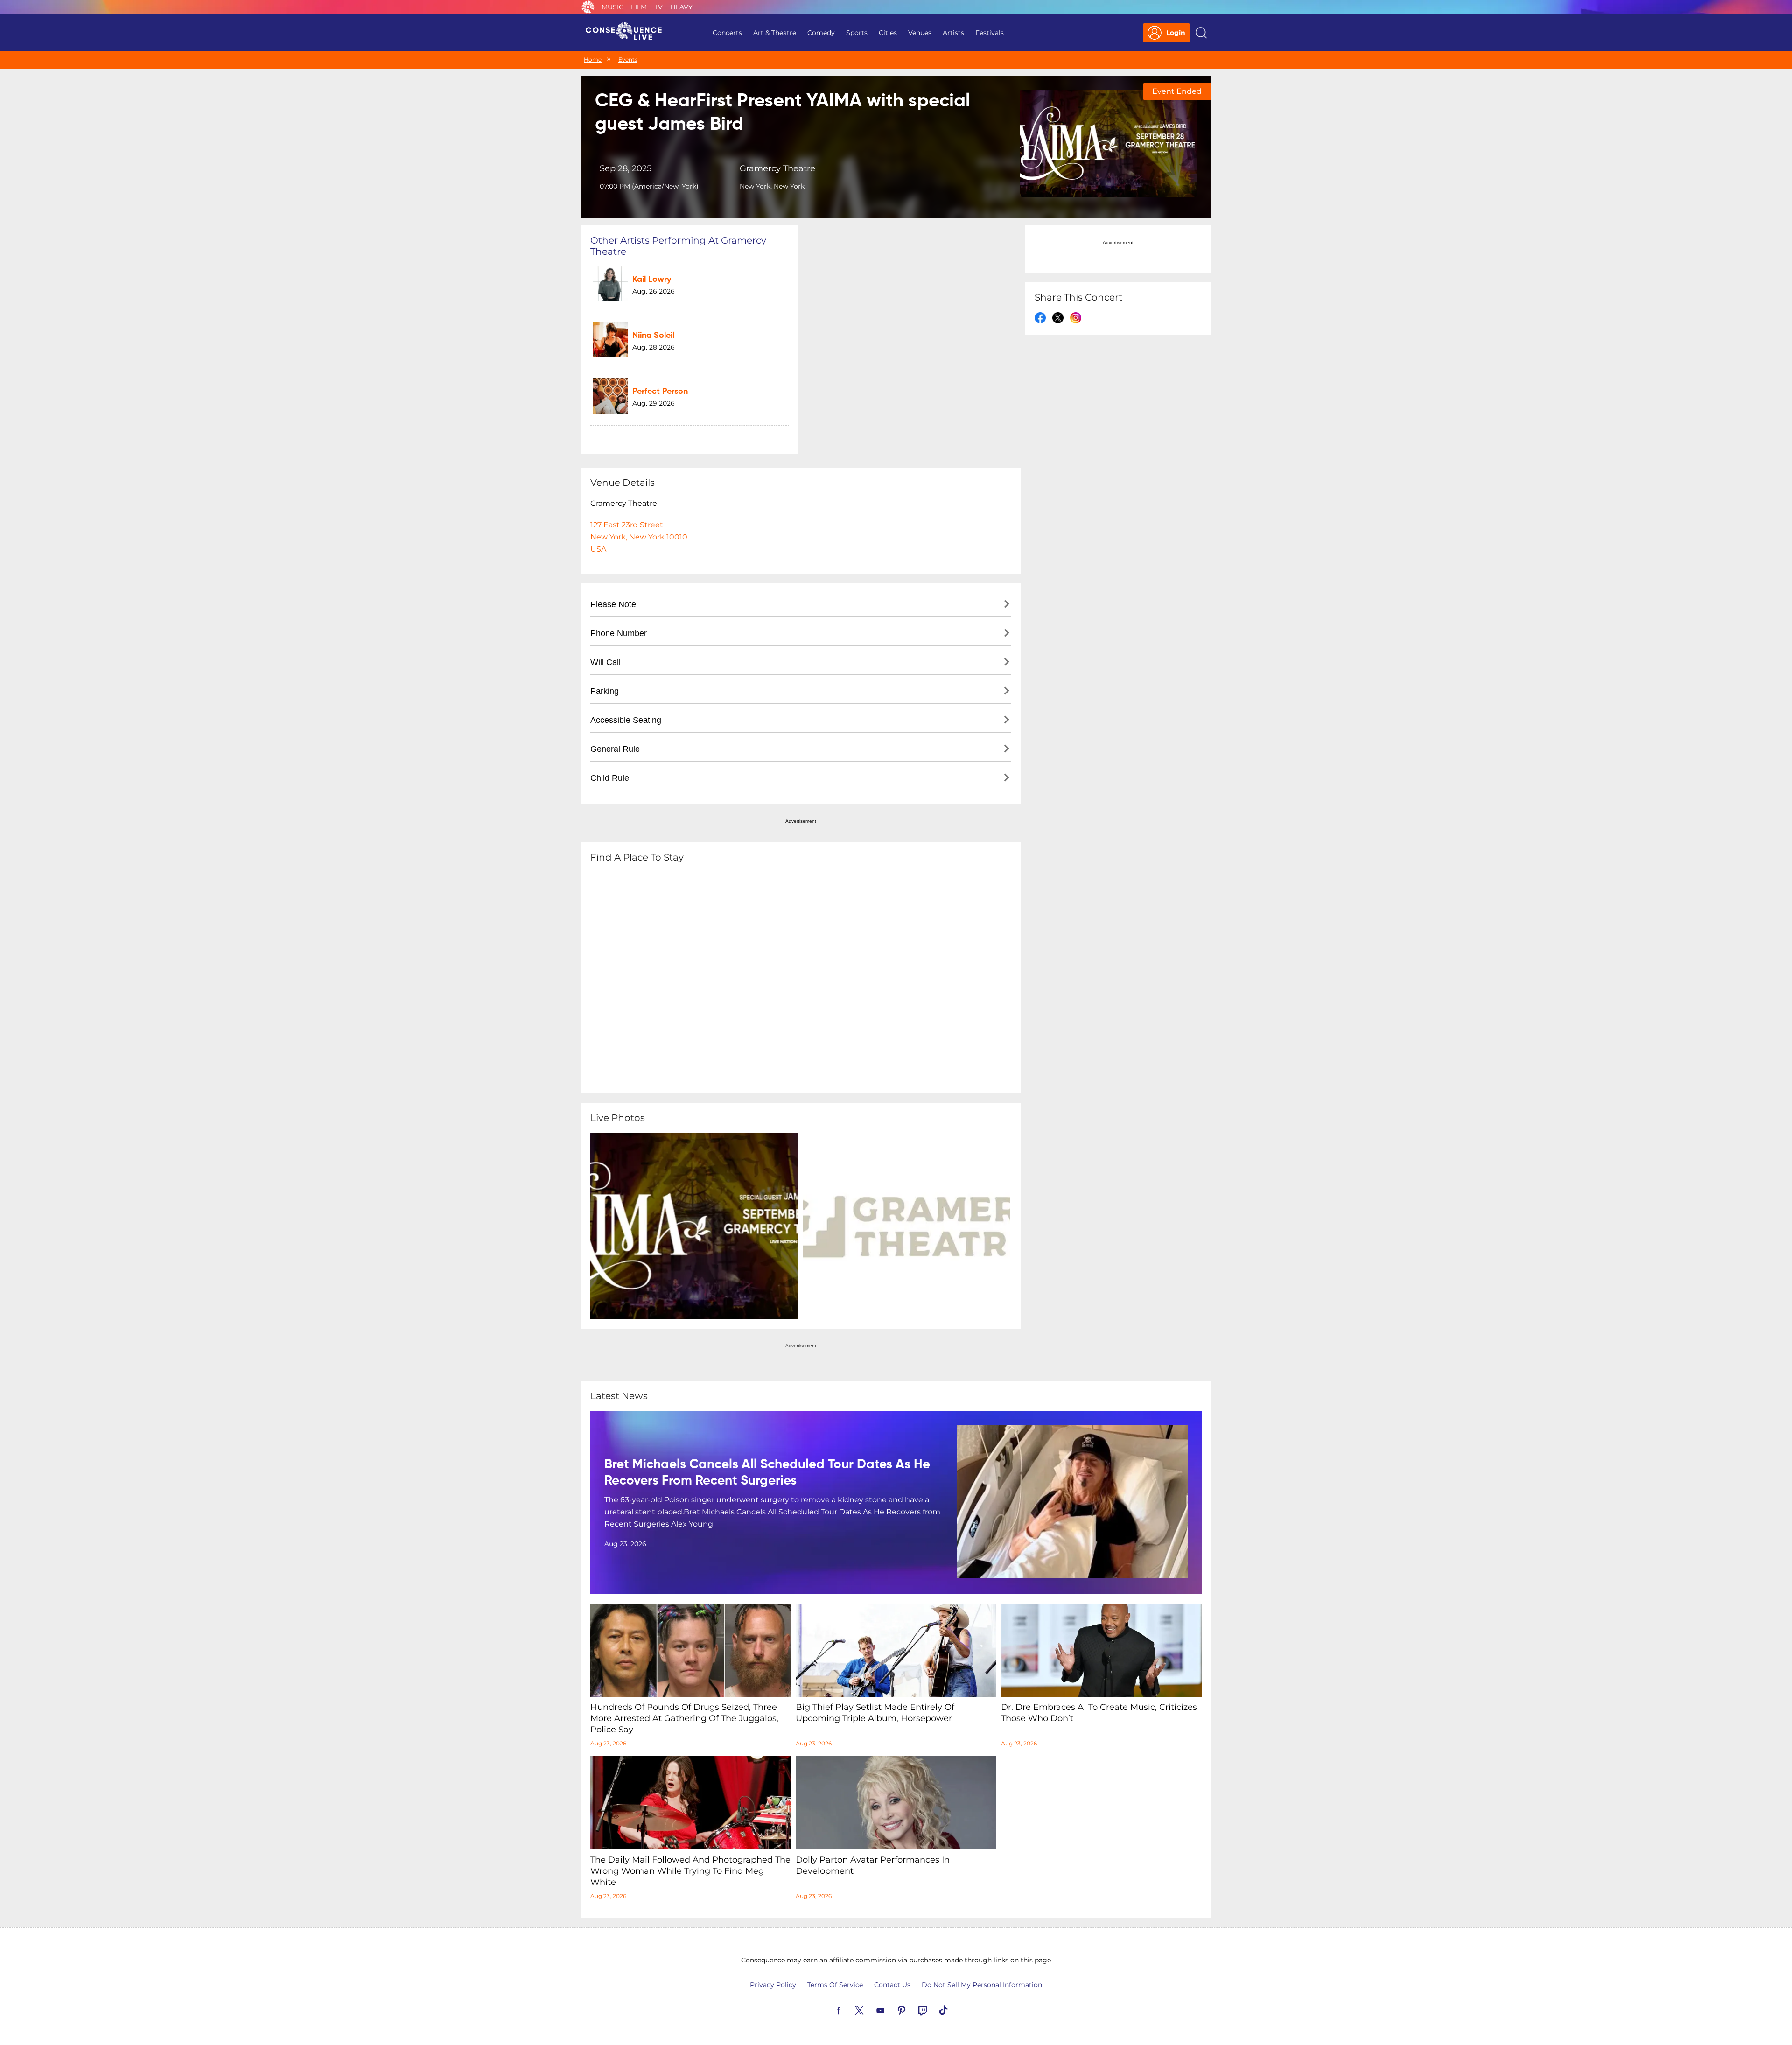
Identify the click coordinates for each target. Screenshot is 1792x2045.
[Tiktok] (954, 2010)
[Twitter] (870, 2010)
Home (593, 60)
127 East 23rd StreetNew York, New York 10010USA (639, 537)
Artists (953, 33)
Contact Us (892, 1985)
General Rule (615, 749)
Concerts (727, 33)
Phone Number (619, 633)
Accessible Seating (626, 720)
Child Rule (610, 778)
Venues (920, 33)
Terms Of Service (835, 1985)
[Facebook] (849, 2010)
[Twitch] (933, 2010)
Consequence (588, 7)
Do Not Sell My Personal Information (982, 1985)
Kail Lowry (652, 280)
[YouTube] (891, 2010)
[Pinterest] (912, 2010)
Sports (857, 33)
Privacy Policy (773, 1985)
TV (658, 7)
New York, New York (772, 186)
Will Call (605, 662)
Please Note (613, 604)
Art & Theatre (775, 33)
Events (628, 60)
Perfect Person (660, 392)
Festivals (990, 33)
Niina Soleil (653, 336)
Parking (605, 691)
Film (639, 7)
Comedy (821, 33)
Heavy (681, 7)
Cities (888, 33)
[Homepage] (628, 33)
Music (612, 7)
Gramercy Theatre (777, 168)
